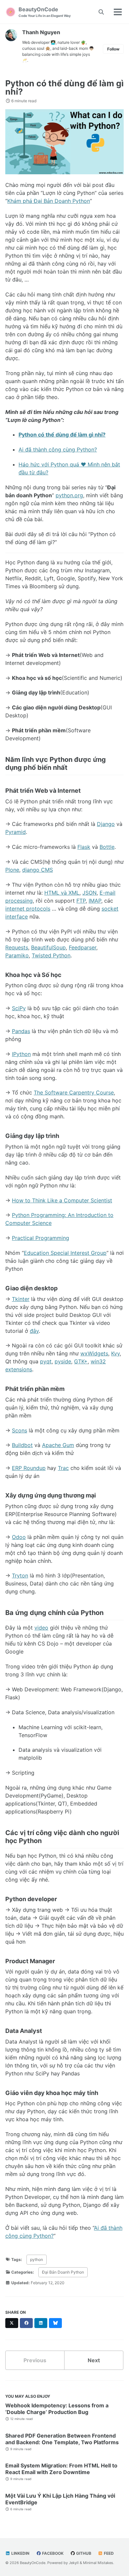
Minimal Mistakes (98, 2563)
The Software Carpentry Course (74, 1092)
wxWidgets (94, 1353)
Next (94, 2360)
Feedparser (83, 947)
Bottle (107, 847)
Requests (17, 947)
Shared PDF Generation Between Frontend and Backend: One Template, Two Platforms (62, 2439)
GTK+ (81, 1361)
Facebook (52, 2553)
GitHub (83, 2553)
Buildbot (22, 1445)
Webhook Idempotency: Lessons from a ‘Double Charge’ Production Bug (57, 2409)
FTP (81, 901)
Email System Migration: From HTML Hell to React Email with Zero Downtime (61, 2469)
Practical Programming (41, 1238)
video (41, 1628)
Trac (63, 1468)
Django (106, 824)
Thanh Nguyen (41, 32)
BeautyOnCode (45, 12)
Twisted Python (51, 955)
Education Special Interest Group (65, 1253)
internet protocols (28, 909)
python (37, 2259)
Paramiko (17, 955)
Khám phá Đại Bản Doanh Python (49, 201)
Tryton (20, 1575)
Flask (84, 847)
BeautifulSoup (48, 947)
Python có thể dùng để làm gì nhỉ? (64, 87)
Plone (12, 870)
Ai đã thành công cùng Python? (58, 449)
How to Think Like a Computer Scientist (62, 1200)
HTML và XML (62, 893)
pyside (63, 1361)
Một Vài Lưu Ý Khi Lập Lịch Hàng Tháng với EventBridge (60, 2499)
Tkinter (21, 1299)
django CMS (38, 870)
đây (34, 1331)
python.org (69, 495)
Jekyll (74, 2563)
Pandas (21, 1031)
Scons (20, 1430)
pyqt (46, 1361)
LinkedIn (20, 2553)
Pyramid (16, 832)
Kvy (115, 1353)
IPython (21, 1054)
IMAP (95, 901)
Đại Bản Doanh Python (63, 2272)
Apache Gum (58, 1445)
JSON (89, 893)
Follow (113, 49)
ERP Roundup (29, 1468)
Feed (108, 2553)
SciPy (19, 1008)
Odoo (19, 1537)
